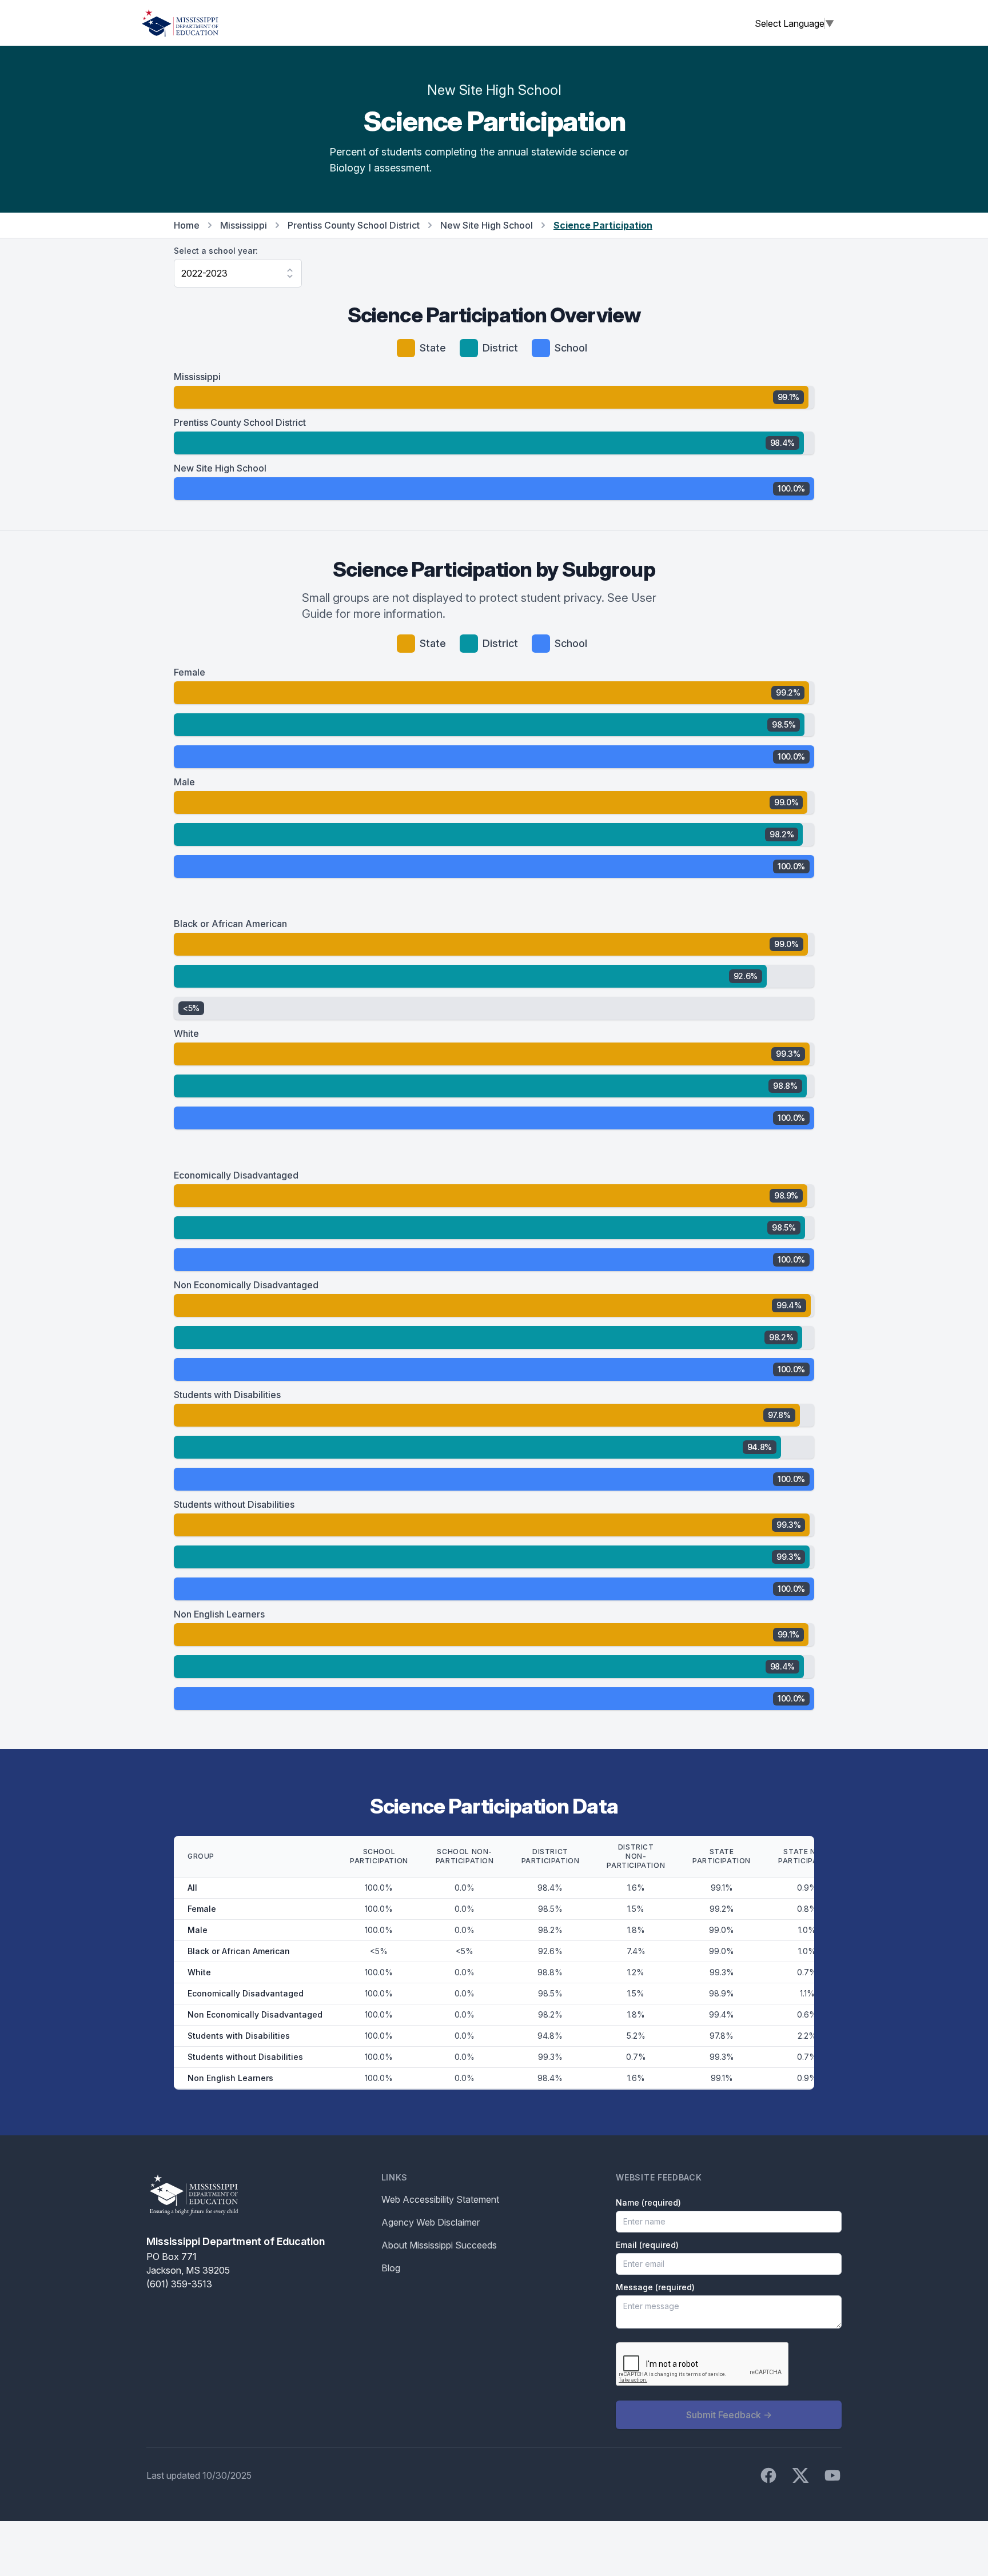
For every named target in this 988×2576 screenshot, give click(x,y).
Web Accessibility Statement (440, 2199)
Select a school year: (216, 251)
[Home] (180, 23)
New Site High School (487, 225)
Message (655, 2287)
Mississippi (244, 225)
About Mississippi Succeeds (439, 2245)
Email (647, 2245)
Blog (391, 2268)
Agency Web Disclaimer (431, 2222)
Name (648, 2202)
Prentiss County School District (354, 225)
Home (187, 225)
